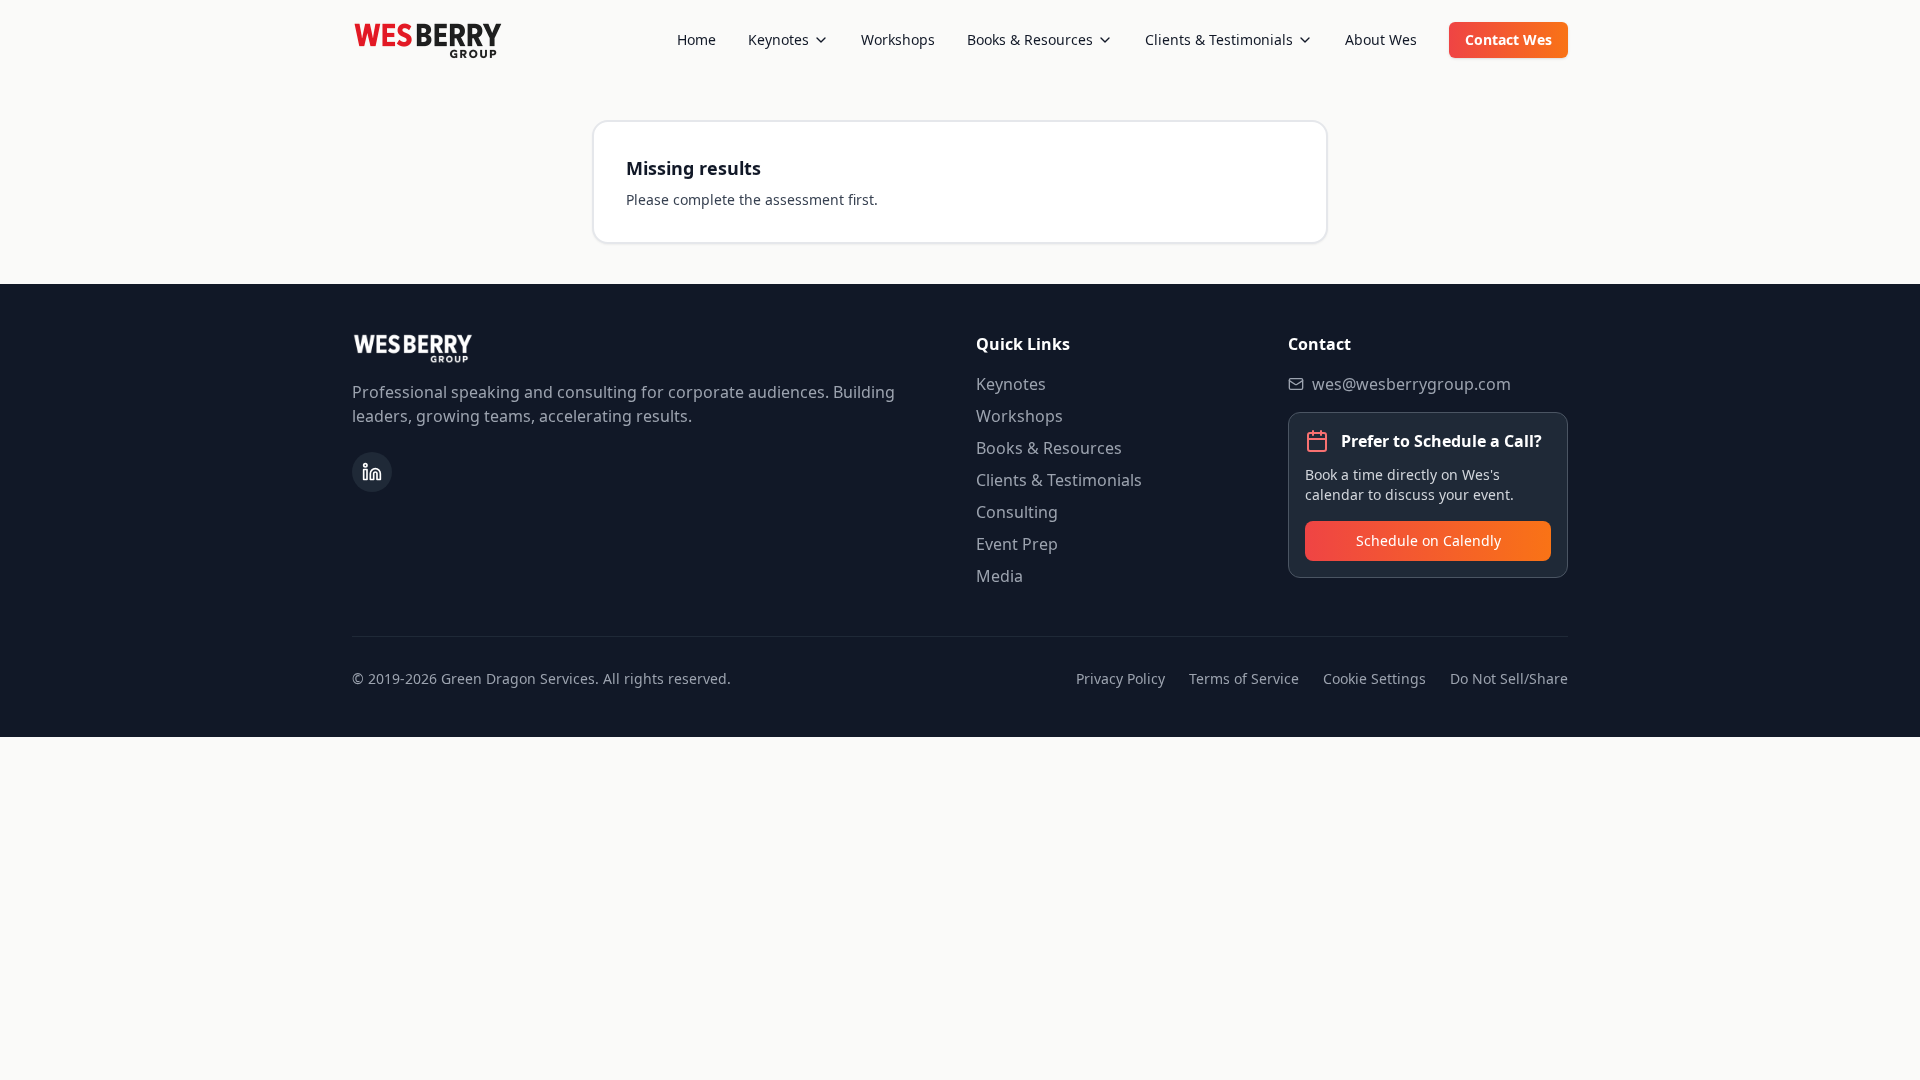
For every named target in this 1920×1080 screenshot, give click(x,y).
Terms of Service (1244, 678)
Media (999, 576)
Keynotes (778, 39)
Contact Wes (1508, 39)
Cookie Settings (1374, 678)
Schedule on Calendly (1428, 540)
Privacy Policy (1120, 678)
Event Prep (1017, 544)
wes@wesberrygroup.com (1411, 384)
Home (696, 39)
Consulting (1017, 512)
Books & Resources (1030, 39)
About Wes (1381, 39)
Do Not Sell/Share (1509, 678)
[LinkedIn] (372, 472)
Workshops (898, 39)
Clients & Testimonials (1219, 39)
